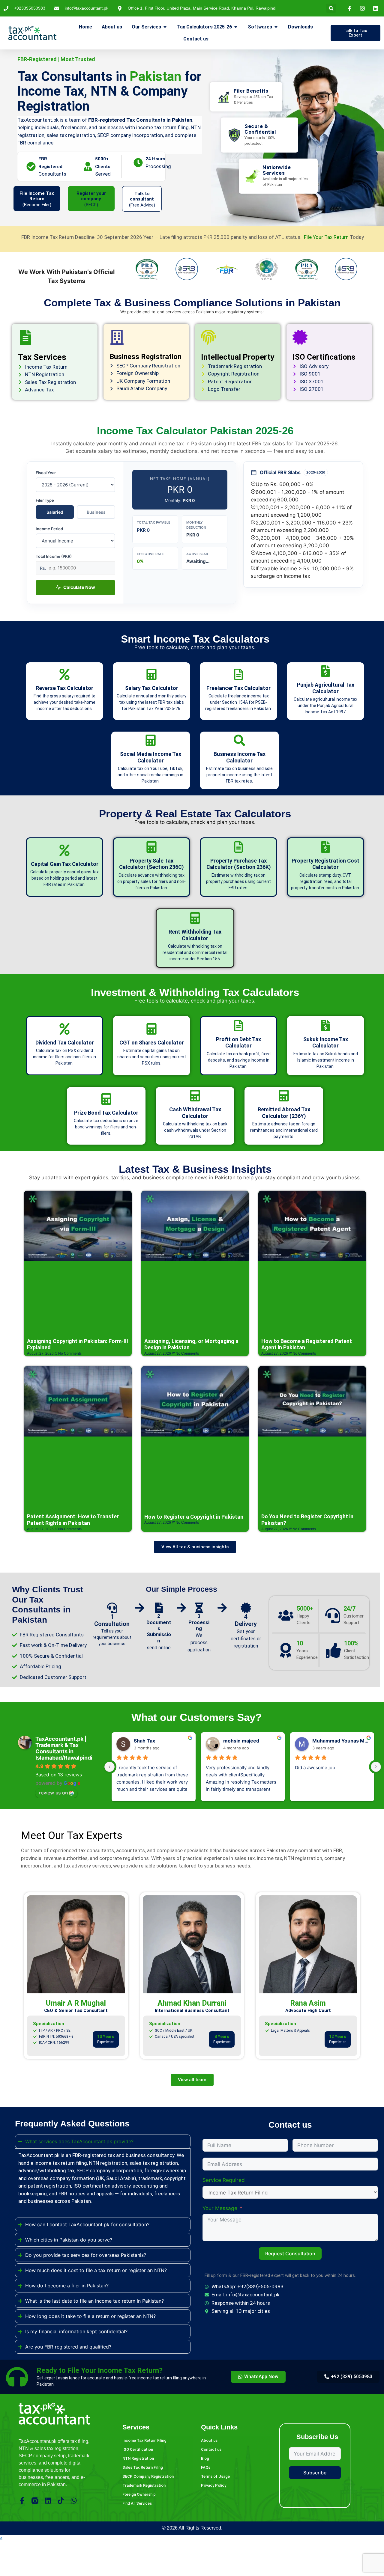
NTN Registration (138, 2458)
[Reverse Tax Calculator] (64, 674)
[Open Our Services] (165, 27)
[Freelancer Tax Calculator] (238, 674)
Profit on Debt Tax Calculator (238, 1043)
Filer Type (45, 500)
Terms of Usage (215, 2476)
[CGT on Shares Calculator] (151, 1029)
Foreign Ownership (139, 2494)
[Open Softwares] (276, 27)
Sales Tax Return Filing (143, 2467)
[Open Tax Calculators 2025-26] (236, 27)
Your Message (220, 2208)
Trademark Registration (144, 2485)
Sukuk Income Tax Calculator (326, 1043)
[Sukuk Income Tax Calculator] (325, 1026)
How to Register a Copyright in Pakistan (194, 1517)
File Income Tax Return (37, 196)
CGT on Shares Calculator (152, 1043)
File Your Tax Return (327, 237)
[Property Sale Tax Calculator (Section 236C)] (151, 847)
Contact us (211, 2449)
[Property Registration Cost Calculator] (325, 847)
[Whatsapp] (74, 2501)
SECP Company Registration (148, 2476)
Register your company (91, 196)
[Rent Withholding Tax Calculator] (195, 918)
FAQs (206, 2467)
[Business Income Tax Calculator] (239, 740)
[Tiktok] (61, 2501)
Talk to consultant (142, 196)
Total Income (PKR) (54, 556)
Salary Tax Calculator (152, 688)
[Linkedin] (48, 2501)
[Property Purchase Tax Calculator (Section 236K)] (238, 847)
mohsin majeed (241, 1741)
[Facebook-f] (22, 2501)
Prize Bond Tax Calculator (106, 1113)
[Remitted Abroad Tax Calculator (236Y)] (284, 1096)
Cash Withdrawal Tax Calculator (195, 1113)
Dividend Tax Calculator (65, 1043)
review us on (53, 1793)
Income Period (49, 529)
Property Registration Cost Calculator (325, 864)
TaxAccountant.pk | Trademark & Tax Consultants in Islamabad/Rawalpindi (64, 1748)
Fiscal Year (46, 473)
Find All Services (137, 2503)
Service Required (224, 2180)
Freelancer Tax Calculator (238, 688)
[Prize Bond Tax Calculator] (106, 1099)
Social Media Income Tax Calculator (151, 757)
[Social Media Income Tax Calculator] (151, 740)
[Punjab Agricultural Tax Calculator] (325, 671)
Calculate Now (79, 587)
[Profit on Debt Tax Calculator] (238, 1026)
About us (209, 2440)
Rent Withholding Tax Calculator (195, 935)
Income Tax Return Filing (144, 2440)
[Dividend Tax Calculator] (64, 1029)
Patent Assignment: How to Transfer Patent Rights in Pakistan (73, 1520)
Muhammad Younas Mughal (341, 1741)
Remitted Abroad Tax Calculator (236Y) (284, 1113)
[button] (331, 8)
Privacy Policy (214, 2485)
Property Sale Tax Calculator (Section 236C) (151, 864)
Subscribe (315, 2473)
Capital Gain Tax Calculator (65, 864)
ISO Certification (138, 2449)
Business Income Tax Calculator (240, 757)
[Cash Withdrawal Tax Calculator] (195, 1096)
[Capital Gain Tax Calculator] (64, 850)
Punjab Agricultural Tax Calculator (326, 688)
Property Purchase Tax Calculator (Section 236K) (239, 864)
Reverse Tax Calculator (64, 688)
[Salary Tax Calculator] (151, 674)
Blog (205, 2458)
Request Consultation (290, 2254)
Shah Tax (144, 1741)
